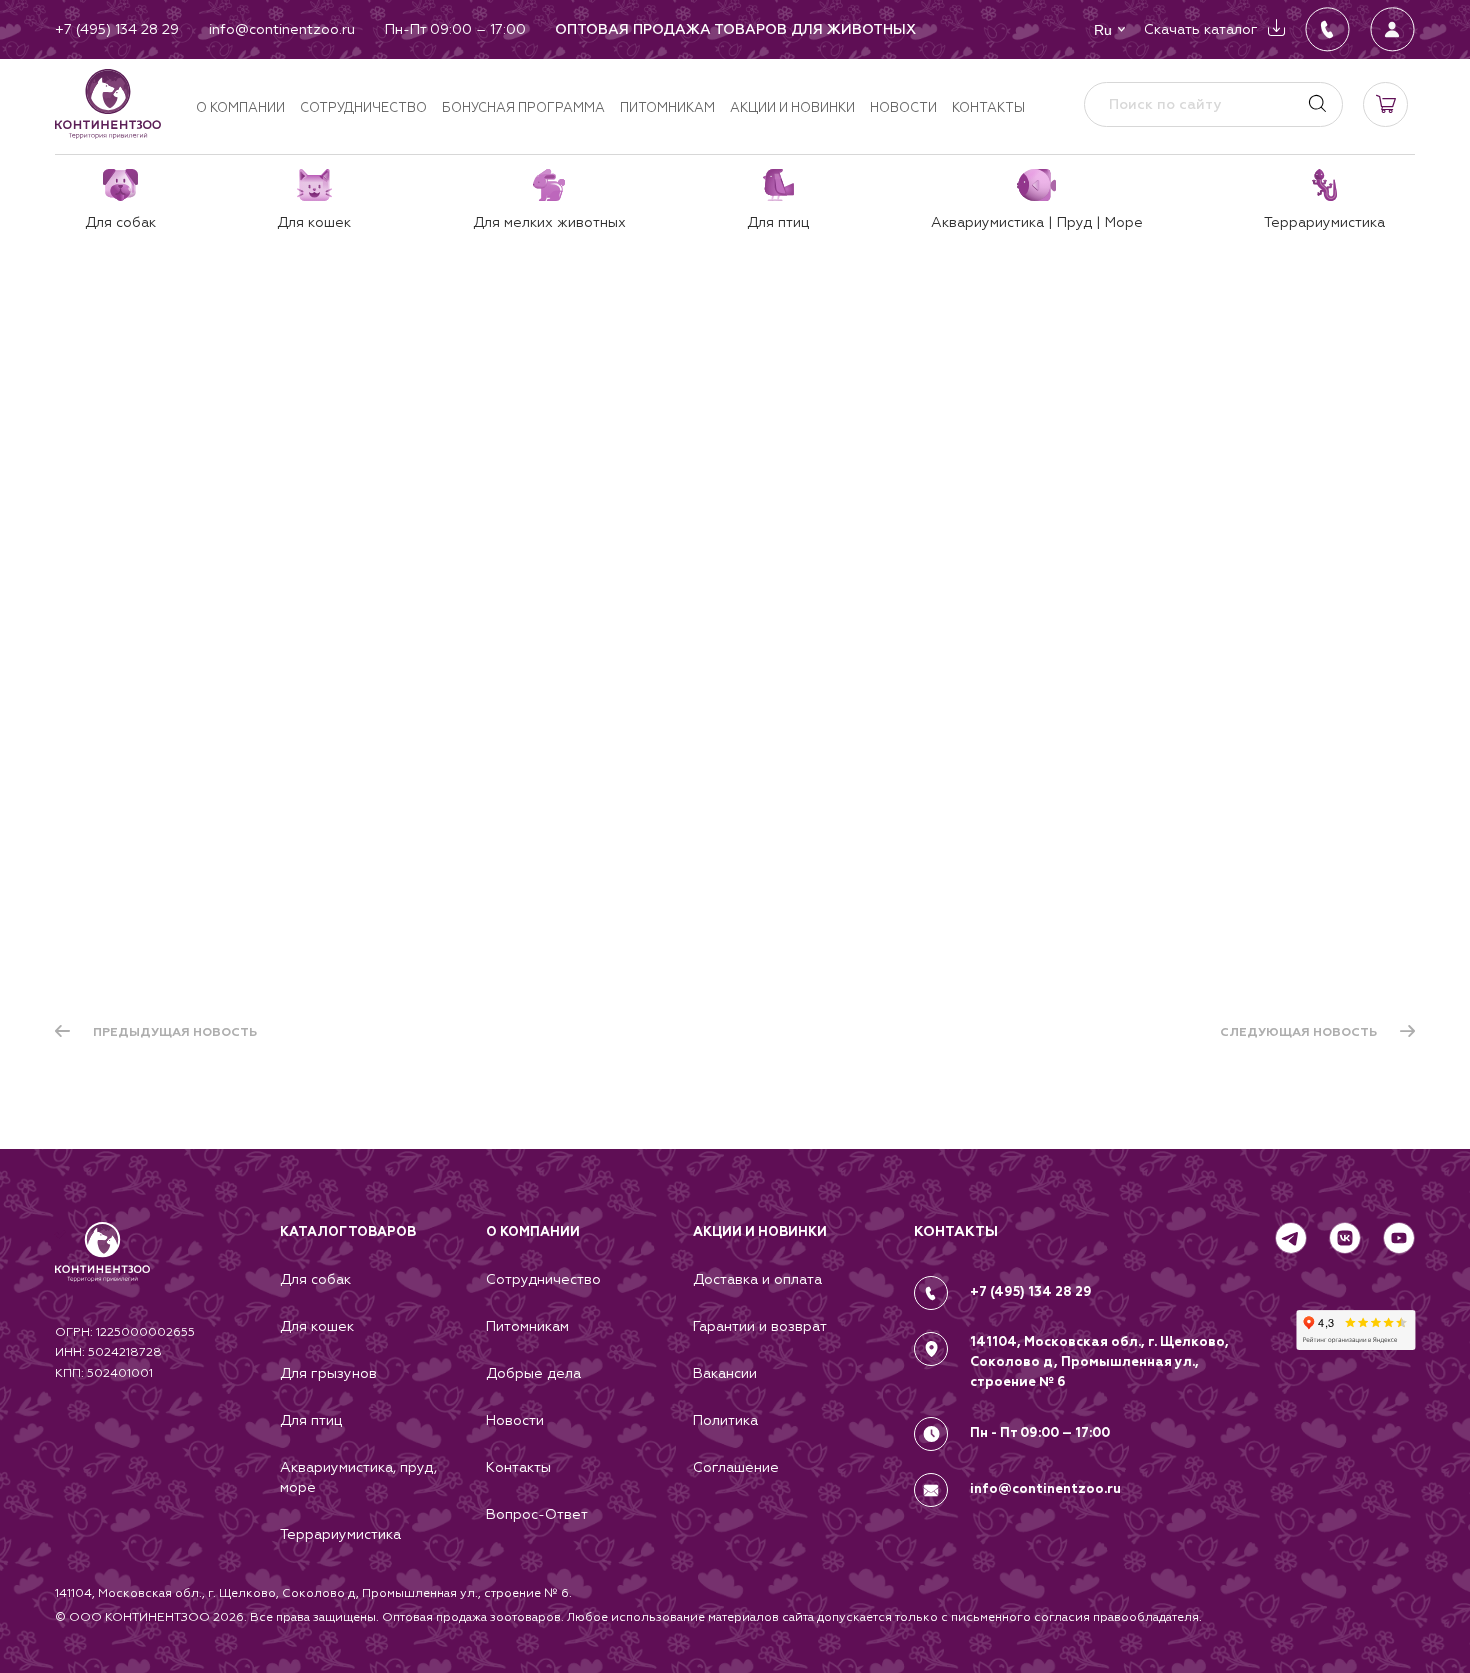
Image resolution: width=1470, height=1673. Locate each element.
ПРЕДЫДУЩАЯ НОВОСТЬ (175, 1032)
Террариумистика (340, 1534)
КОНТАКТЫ (956, 1231)
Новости (903, 107)
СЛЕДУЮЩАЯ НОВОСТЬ (1298, 1032)
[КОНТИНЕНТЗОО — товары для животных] (108, 104)
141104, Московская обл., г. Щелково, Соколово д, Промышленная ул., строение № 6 (1099, 1362)
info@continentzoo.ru (1045, 1489)
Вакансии (725, 1373)
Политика (725, 1420)
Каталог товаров (348, 1232)
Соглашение (736, 1467)
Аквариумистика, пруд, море (358, 1477)
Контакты (988, 107)
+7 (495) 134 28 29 (1031, 1292)
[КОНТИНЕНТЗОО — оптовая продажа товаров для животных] (102, 1272)
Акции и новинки (792, 107)
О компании (240, 107)
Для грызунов (328, 1373)
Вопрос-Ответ (537, 1514)
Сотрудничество (363, 107)
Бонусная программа (523, 107)
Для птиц (311, 1420)
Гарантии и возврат (760, 1326)
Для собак (315, 1279)
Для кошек (317, 1326)
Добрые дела (533, 1373)
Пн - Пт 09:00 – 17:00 (1040, 1433)
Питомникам (667, 107)
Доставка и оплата (757, 1279)
